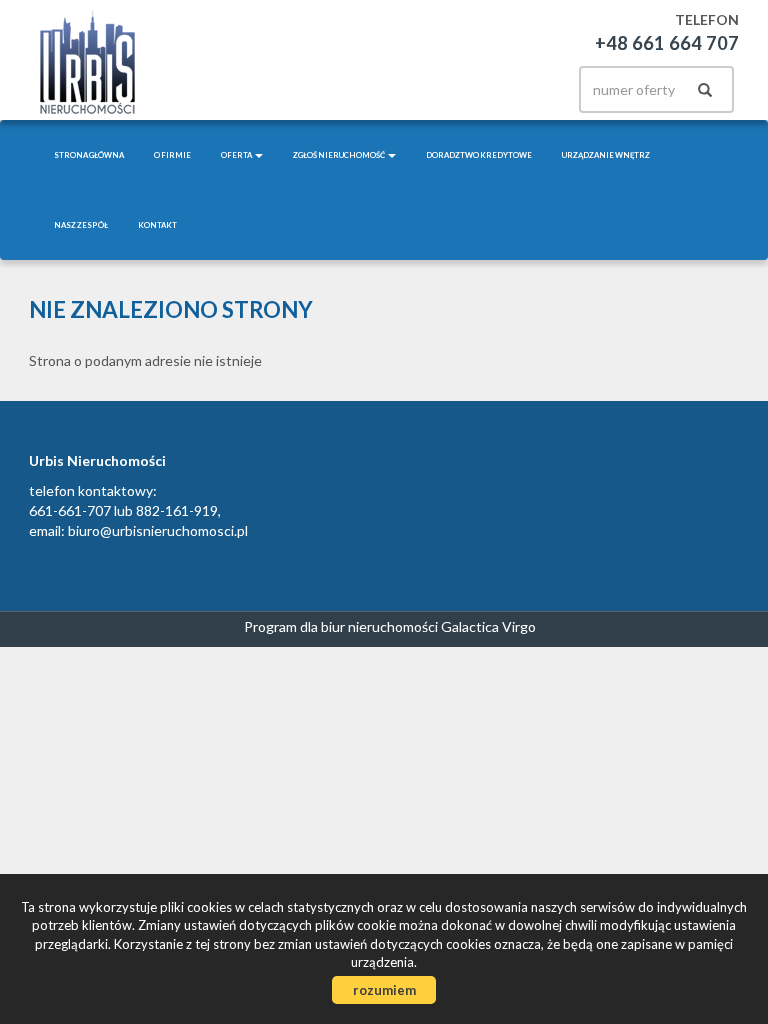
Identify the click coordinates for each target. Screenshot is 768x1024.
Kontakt (157, 225)
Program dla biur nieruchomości (342, 626)
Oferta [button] (237, 155)
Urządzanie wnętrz (606, 155)
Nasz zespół (81, 225)
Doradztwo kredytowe (479, 155)
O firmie (172, 155)
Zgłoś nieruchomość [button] (339, 155)
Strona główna (89, 155)
